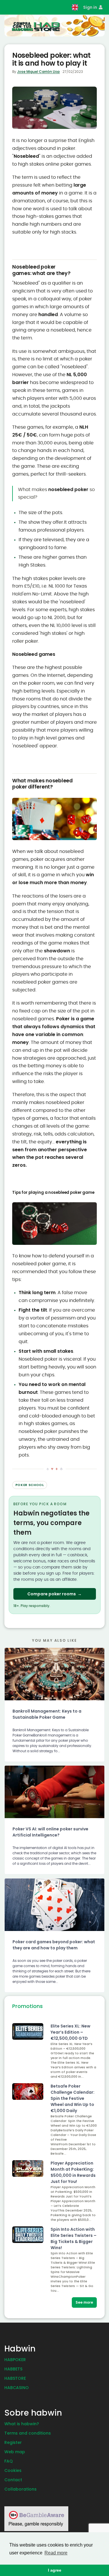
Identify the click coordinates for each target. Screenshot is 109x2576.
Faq (9, 2461)
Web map (15, 2452)
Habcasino (17, 2388)
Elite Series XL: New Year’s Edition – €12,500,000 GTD (70, 2032)
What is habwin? (22, 2424)
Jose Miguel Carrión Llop (39, 72)
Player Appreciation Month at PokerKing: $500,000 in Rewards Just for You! (73, 2172)
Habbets (13, 2369)
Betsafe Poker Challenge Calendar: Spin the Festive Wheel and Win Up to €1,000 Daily (73, 2098)
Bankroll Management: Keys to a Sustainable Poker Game (47, 1714)
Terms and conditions (28, 2433)
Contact (13, 2480)
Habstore (15, 2378)
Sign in (91, 7)
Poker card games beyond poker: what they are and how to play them (54, 1945)
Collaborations (20, 2489)
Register (13, 2442)
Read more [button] (56, 2553)
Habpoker (15, 2360)
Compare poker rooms (54, 1594)
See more (84, 2302)
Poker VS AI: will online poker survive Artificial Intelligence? (50, 1832)
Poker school (30, 1485)
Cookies (13, 2470)
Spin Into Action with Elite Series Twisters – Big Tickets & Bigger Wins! (74, 2238)
